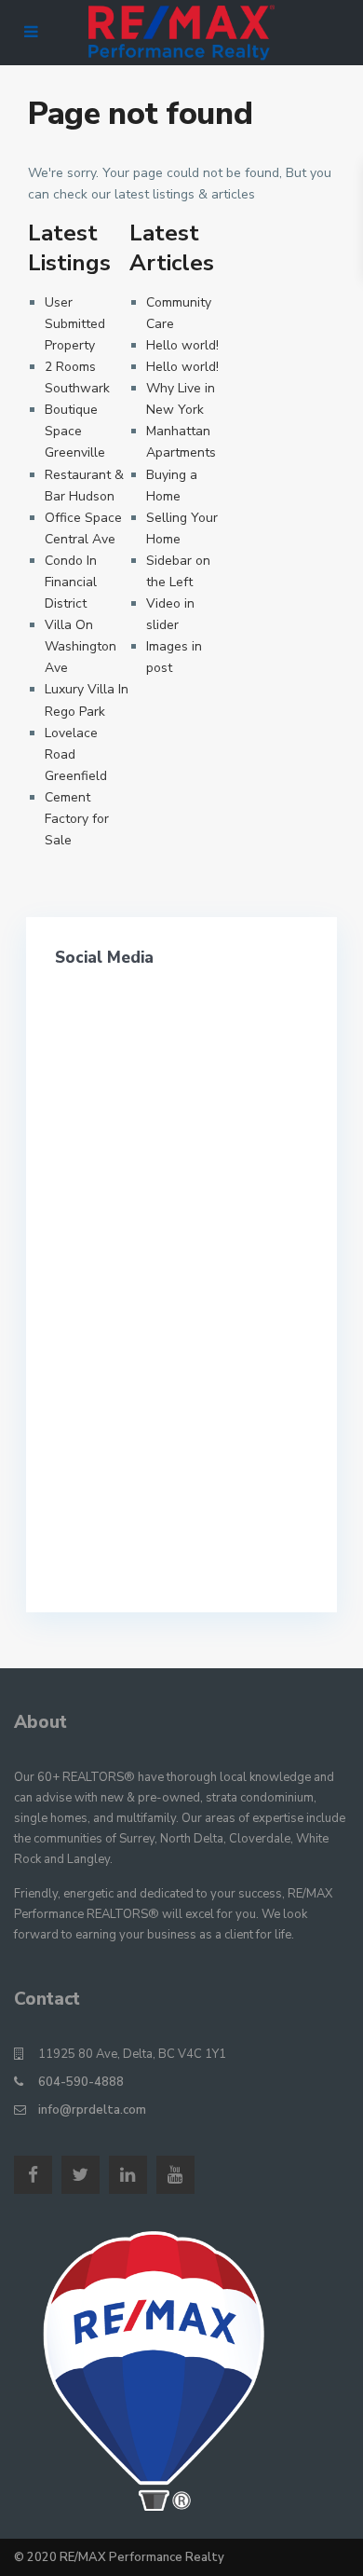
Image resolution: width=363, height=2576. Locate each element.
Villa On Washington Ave (81, 646)
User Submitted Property (75, 324)
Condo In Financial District (71, 582)
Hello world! (182, 345)
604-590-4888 (81, 2082)
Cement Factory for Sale (77, 819)
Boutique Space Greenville (75, 431)
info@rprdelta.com (92, 2110)
